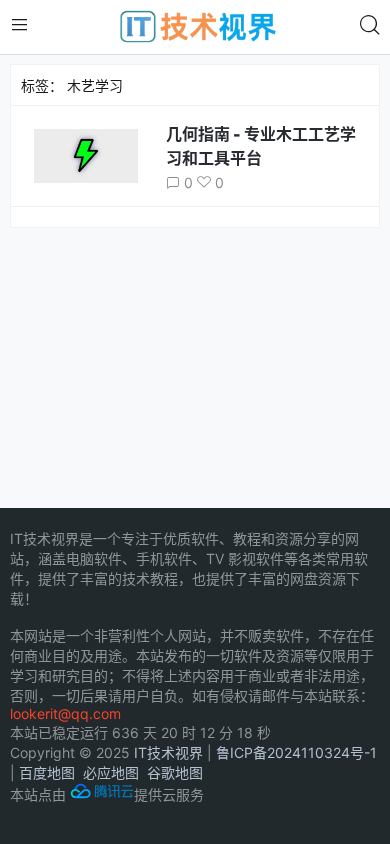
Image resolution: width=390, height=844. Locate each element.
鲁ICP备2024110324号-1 (296, 752)
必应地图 (111, 772)
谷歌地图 (175, 772)
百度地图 (47, 772)
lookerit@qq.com (65, 713)
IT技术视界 (168, 752)
